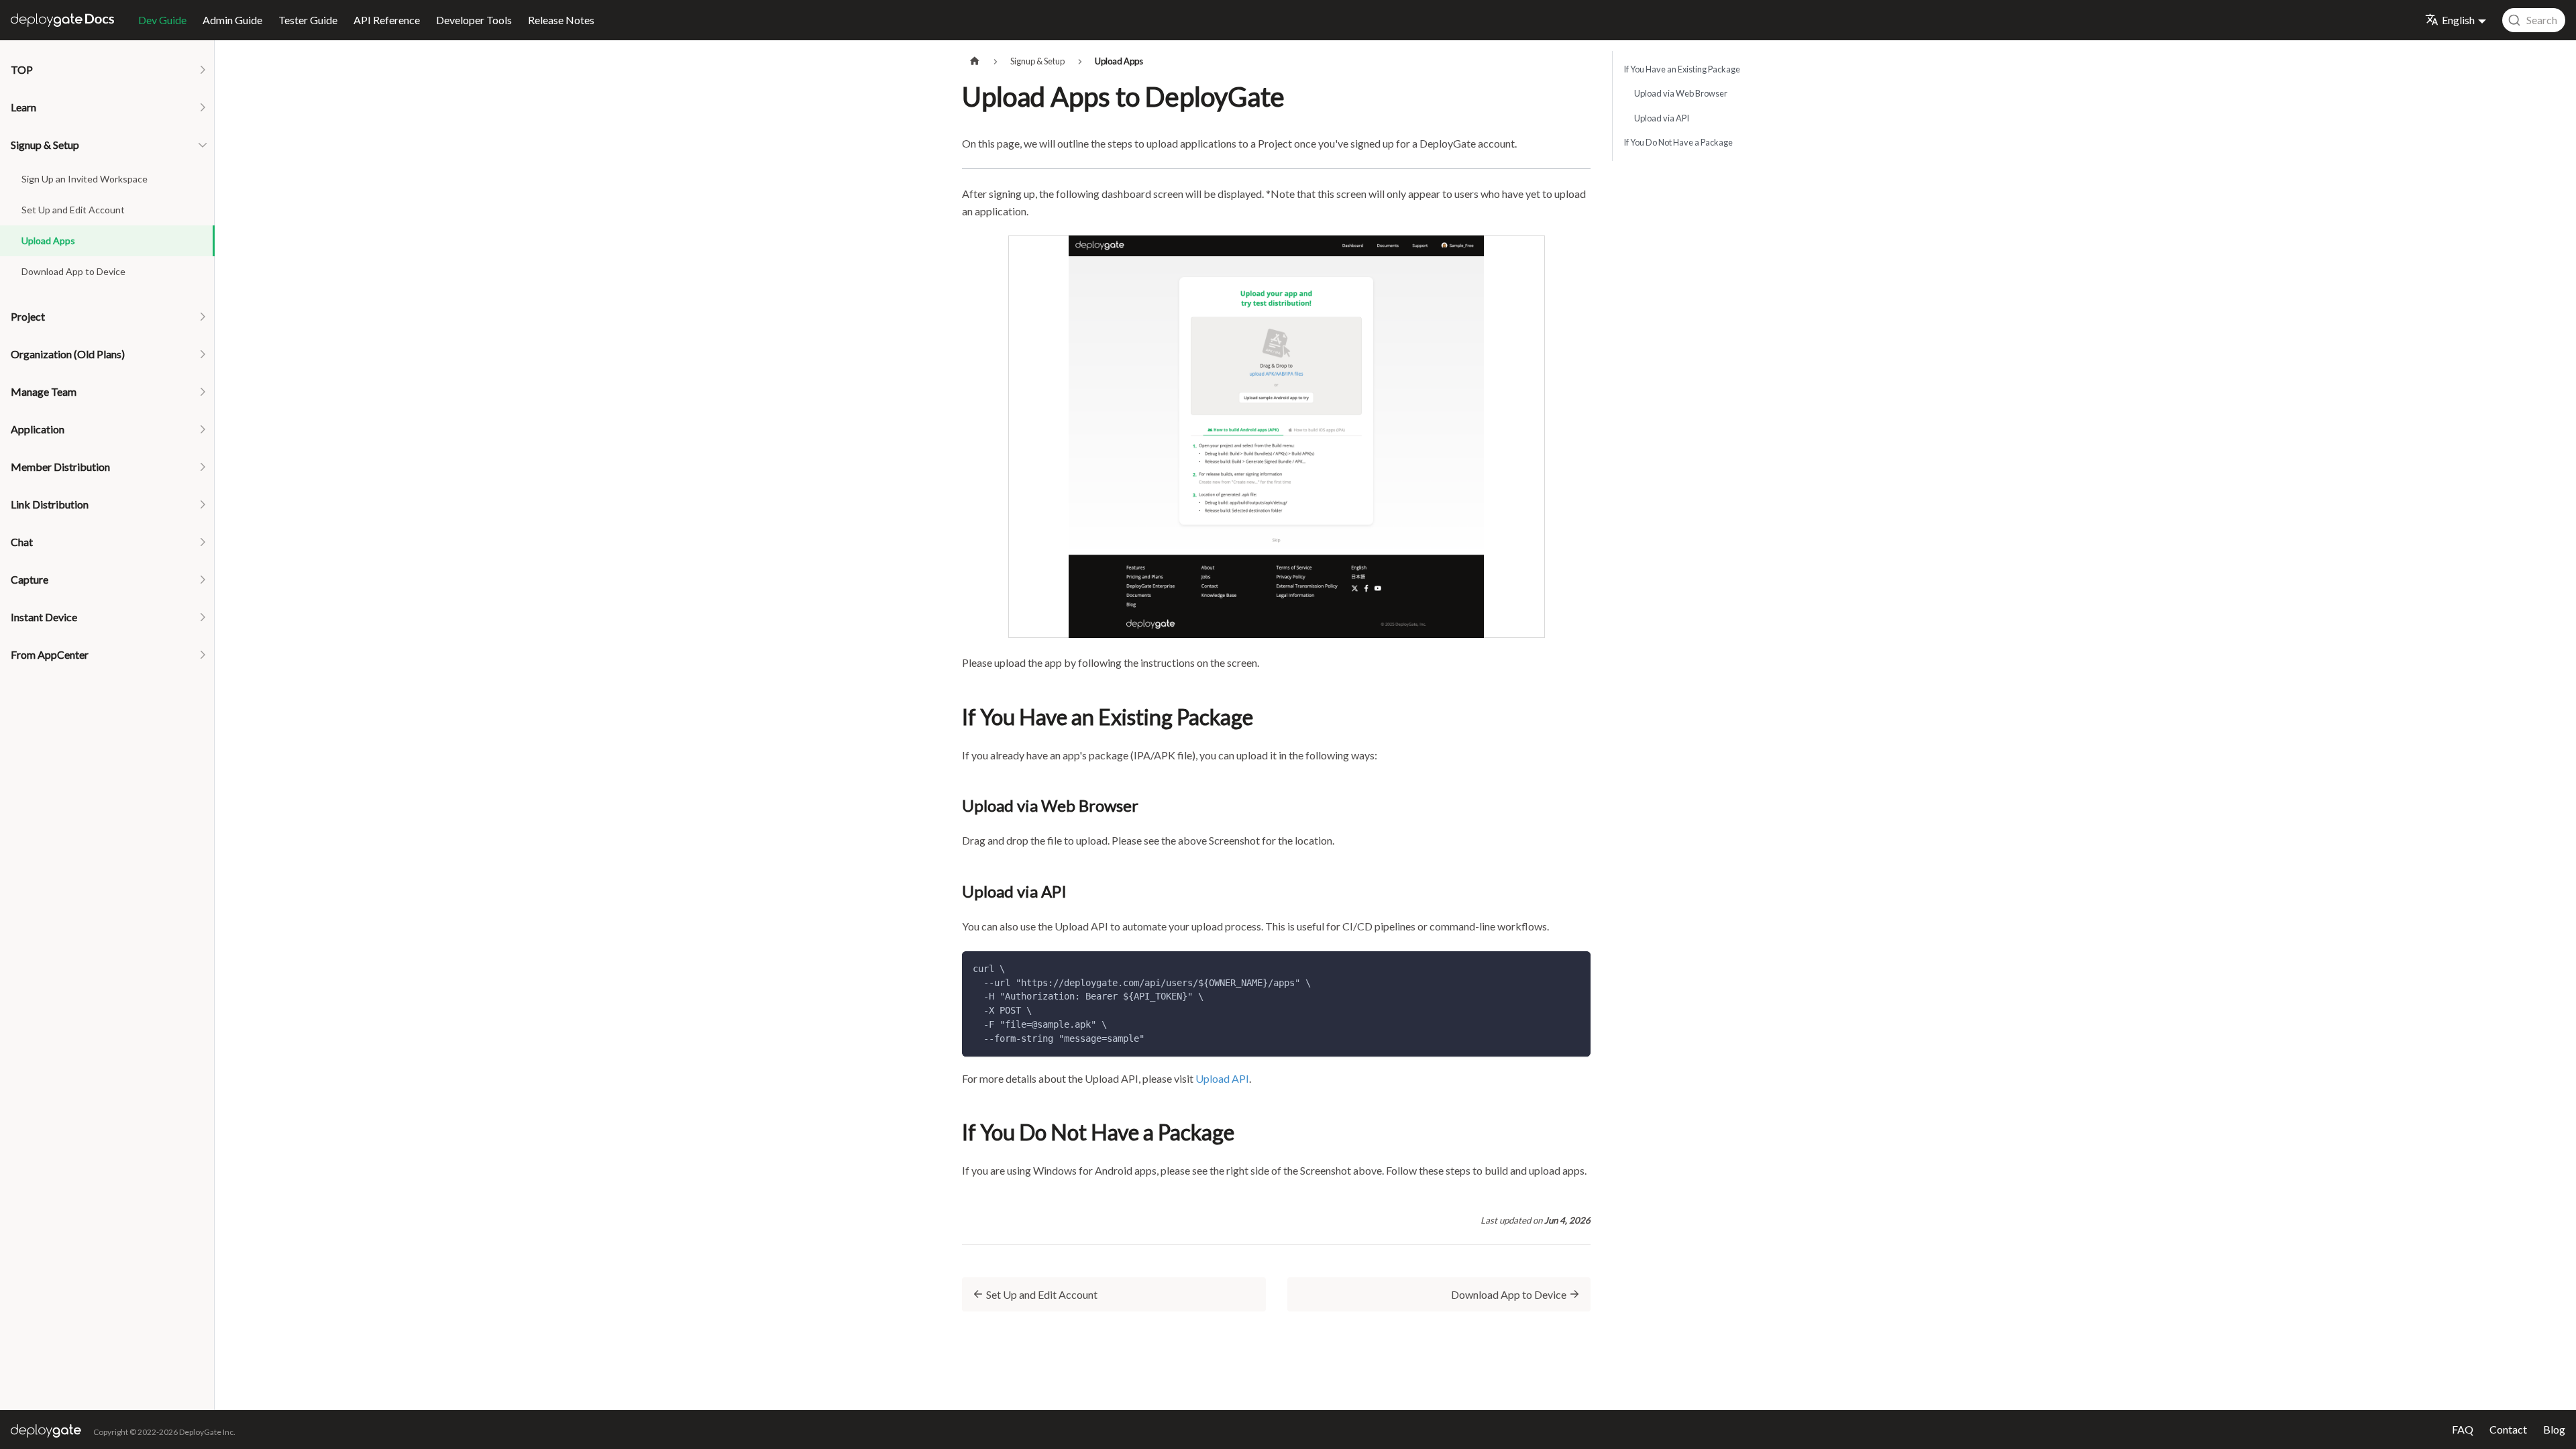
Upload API (1222, 1078)
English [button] (2458, 20)
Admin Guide (232, 20)
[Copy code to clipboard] (1574, 968)
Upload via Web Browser (1681, 93)
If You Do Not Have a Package (1678, 142)
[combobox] (2534, 20)
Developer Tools (474, 20)
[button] (107, 70)
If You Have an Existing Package (1682, 69)
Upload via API (1662, 118)
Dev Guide (162, 20)
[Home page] (975, 61)
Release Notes (561, 20)
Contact (2508, 1429)
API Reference (387, 20)
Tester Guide (308, 20)
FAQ (2463, 1429)
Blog (2554, 1429)
